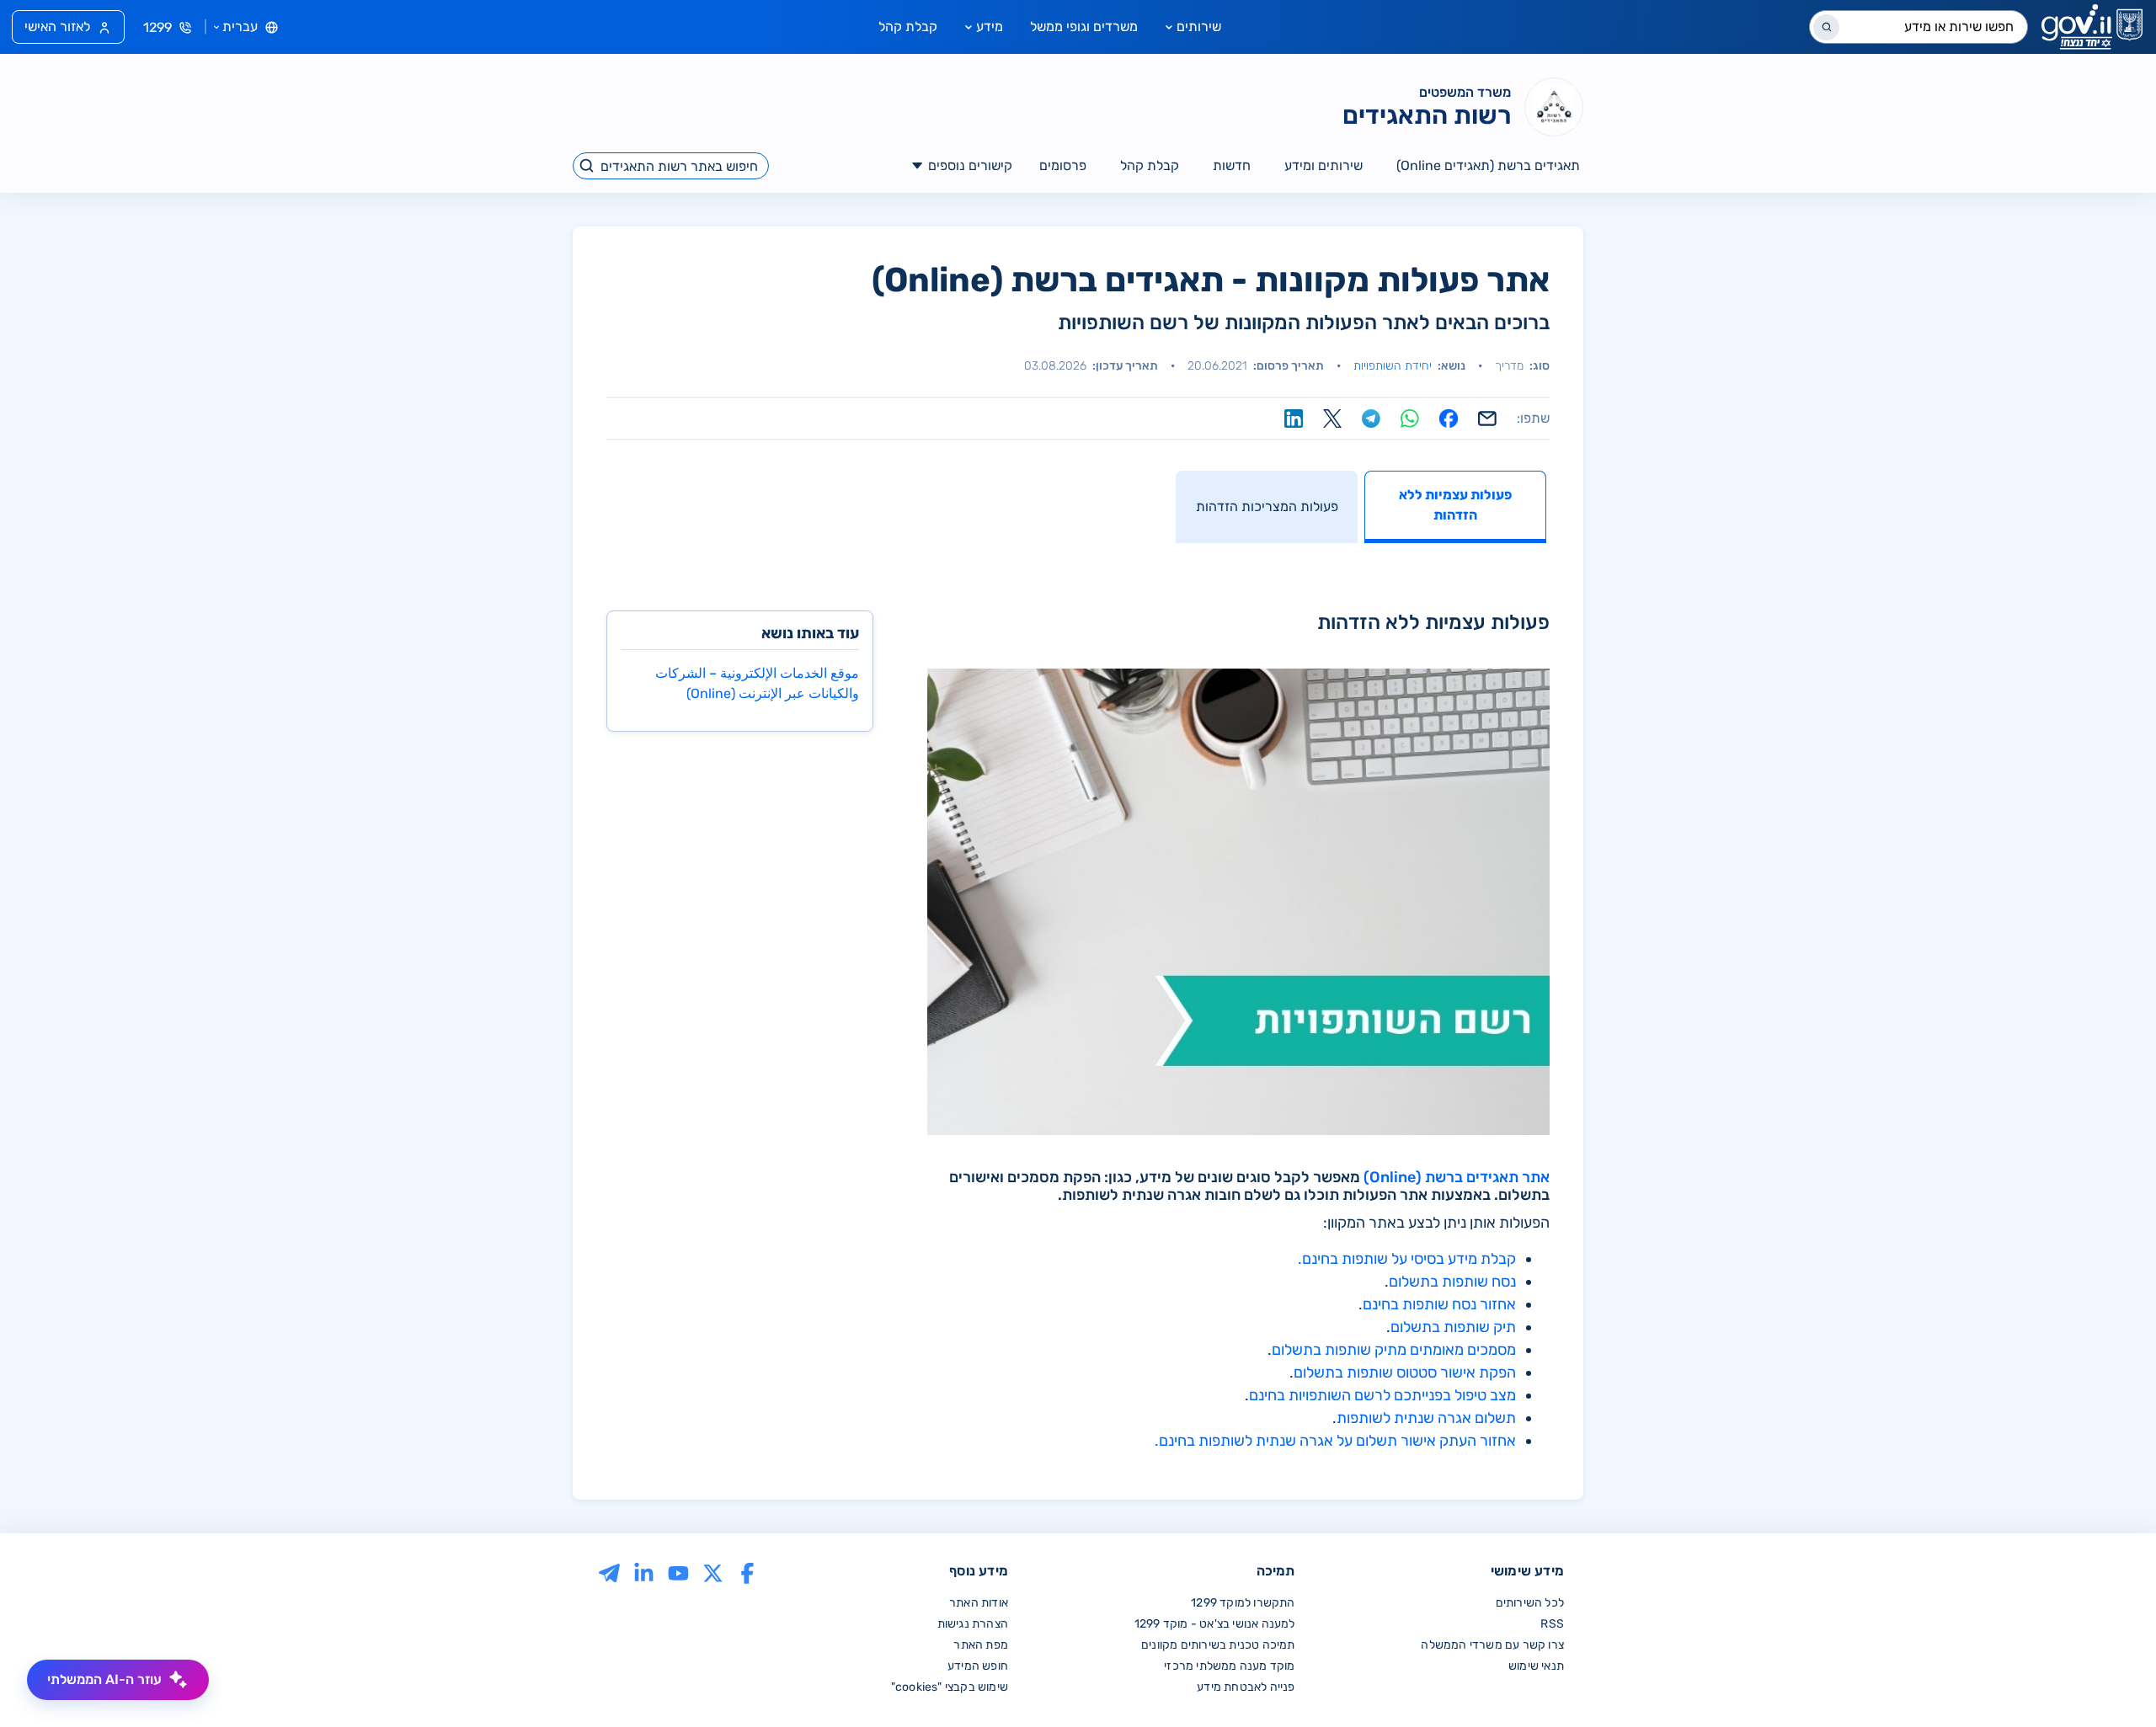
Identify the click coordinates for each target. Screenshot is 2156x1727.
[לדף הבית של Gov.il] (2092, 27)
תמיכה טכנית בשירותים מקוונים (1218, 1645)
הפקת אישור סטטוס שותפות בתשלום (1405, 1373)
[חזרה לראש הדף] (2108, 1679)
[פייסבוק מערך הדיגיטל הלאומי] (747, 1572)
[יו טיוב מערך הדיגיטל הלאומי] (678, 1572)
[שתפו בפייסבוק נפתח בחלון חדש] (1449, 418)
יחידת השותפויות (1393, 366)
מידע (990, 27)
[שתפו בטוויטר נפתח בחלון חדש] (1332, 418)
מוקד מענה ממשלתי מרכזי (1229, 1666)
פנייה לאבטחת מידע (1246, 1687)
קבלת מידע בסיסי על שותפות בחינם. (1407, 1259)
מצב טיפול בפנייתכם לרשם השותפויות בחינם (1382, 1395)
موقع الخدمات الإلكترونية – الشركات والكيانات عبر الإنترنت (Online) (757, 683)
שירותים (1199, 27)
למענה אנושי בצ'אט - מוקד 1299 (1215, 1624)
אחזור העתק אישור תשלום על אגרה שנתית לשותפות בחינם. (1335, 1441)
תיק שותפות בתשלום (1453, 1327)
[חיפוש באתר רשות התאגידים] (587, 166)
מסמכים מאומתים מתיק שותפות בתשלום (1394, 1350)
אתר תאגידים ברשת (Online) (1457, 1177)
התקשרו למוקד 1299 (1243, 1603)
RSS (1552, 1624)
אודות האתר (979, 1603)
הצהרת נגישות (973, 1624)
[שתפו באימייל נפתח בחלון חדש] (1487, 418)
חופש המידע (978, 1666)
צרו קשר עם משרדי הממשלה (1492, 1645)
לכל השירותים (1530, 1603)
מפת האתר (981, 1645)
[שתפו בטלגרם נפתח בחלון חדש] (1371, 418)
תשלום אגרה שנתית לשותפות (1426, 1418)
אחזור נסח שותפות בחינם (1439, 1304)
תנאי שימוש (1536, 1666)
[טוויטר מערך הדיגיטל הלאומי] (713, 1572)
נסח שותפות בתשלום (1452, 1282)
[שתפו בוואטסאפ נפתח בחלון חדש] (1410, 418)
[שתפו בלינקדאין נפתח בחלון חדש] (1294, 418)
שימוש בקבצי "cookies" (950, 1687)
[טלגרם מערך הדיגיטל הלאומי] (609, 1572)
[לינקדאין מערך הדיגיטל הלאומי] (644, 1572)
